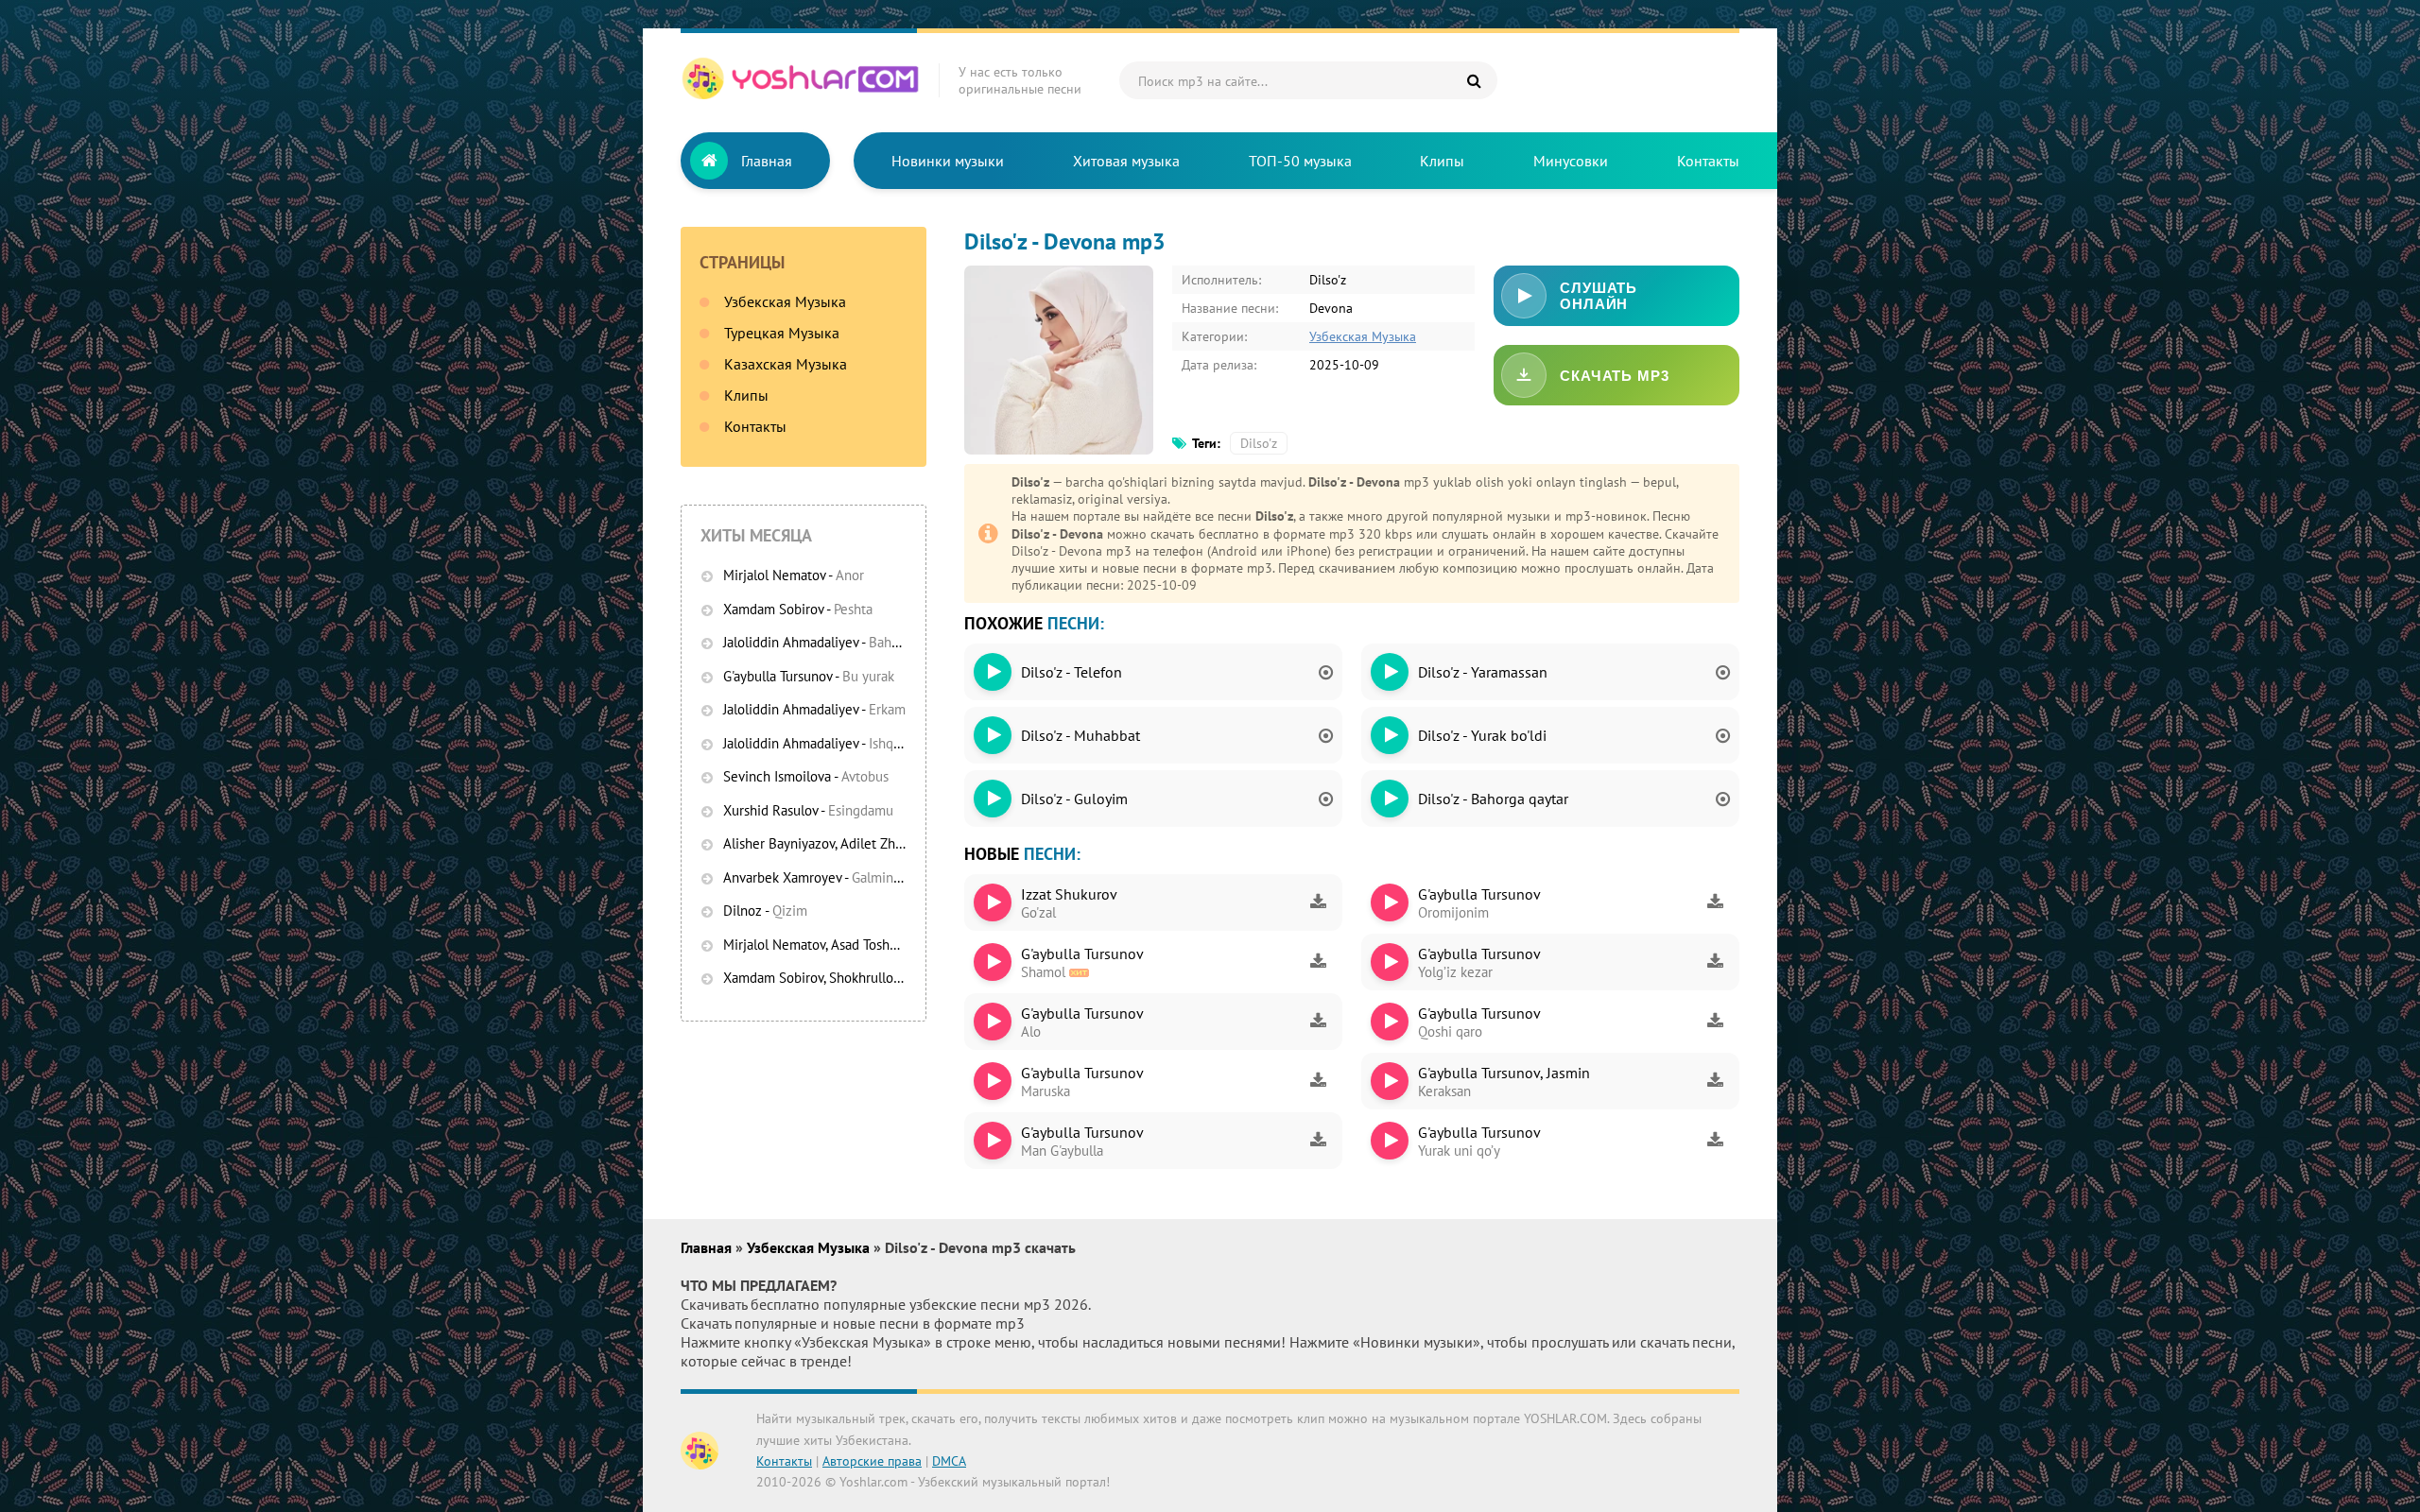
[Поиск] (1474, 80)
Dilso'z (1259, 443)
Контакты (1708, 161)
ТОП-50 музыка (1300, 161)
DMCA (949, 1461)
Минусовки (1571, 161)
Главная (767, 161)
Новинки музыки (948, 161)
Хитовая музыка (1126, 161)
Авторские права (872, 1461)
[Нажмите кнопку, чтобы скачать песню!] (1318, 902)
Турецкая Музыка (782, 333)
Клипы (1442, 161)
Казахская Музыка (786, 364)
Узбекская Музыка (785, 301)
